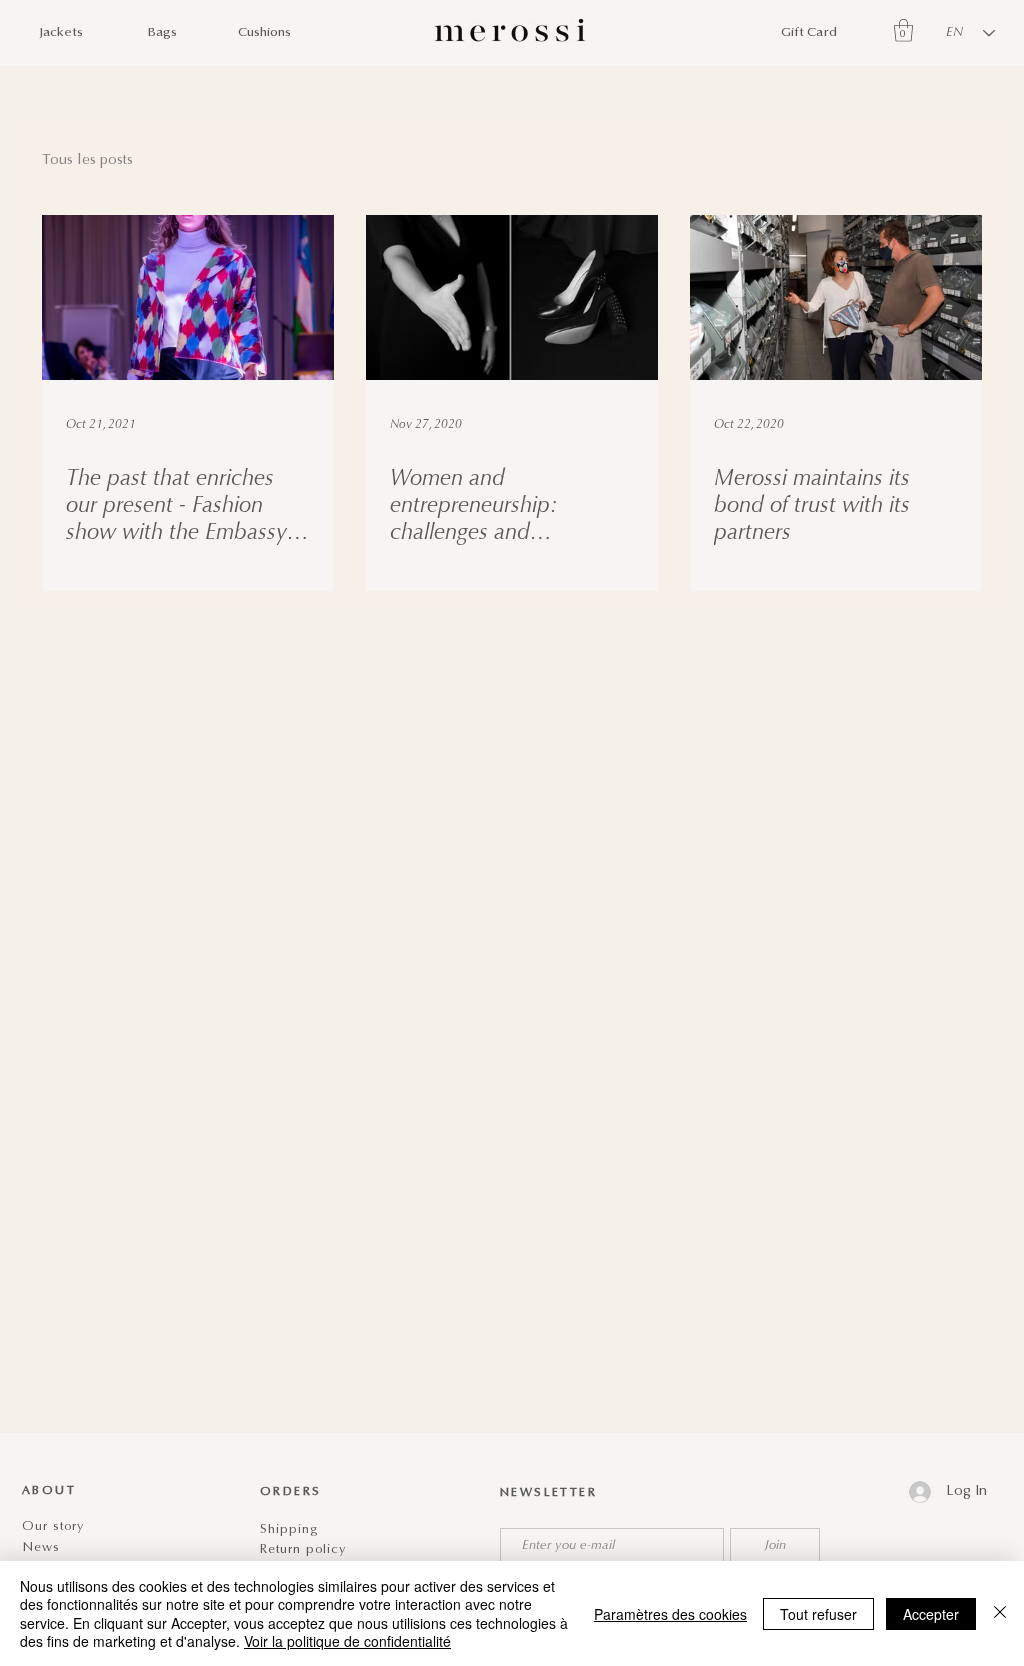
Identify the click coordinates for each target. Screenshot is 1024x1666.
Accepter (931, 1614)
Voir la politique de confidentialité (347, 1641)
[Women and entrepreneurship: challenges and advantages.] (512, 297)
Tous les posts (87, 160)
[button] (903, 30)
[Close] (1000, 1613)
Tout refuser (818, 1614)
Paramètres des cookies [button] (670, 1614)
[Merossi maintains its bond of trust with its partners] (836, 297)
